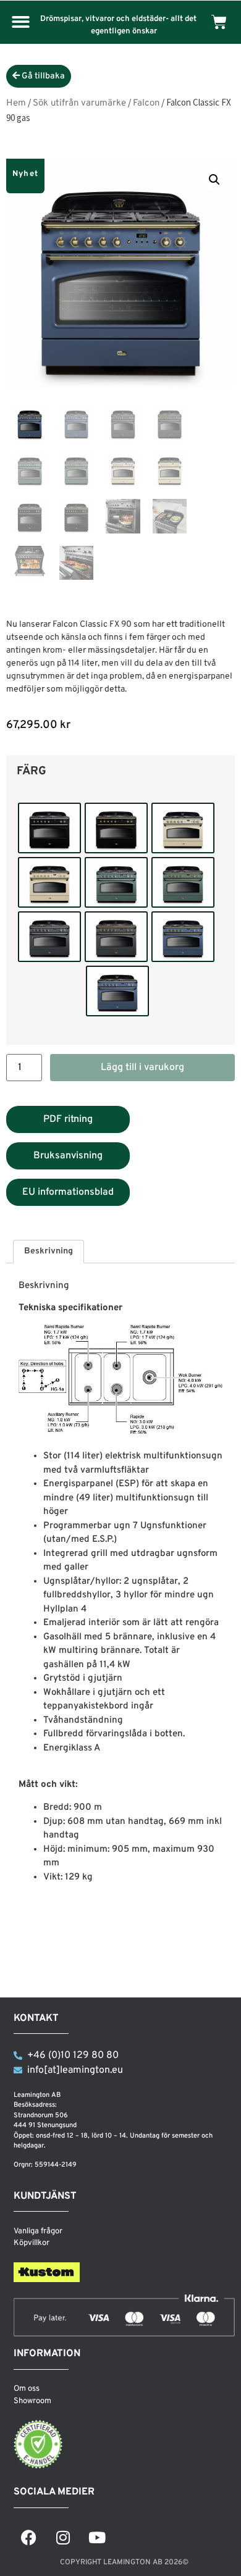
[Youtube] (97, 2537)
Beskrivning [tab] (49, 1251)
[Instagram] (63, 2537)
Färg (32, 772)
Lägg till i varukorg (142, 1068)
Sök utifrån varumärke (79, 103)
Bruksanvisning (68, 1156)
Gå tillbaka (42, 76)
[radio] (49, 828)
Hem (16, 103)
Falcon (146, 103)
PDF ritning (68, 1119)
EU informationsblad (68, 1192)
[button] (21, 23)
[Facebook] (29, 2537)
